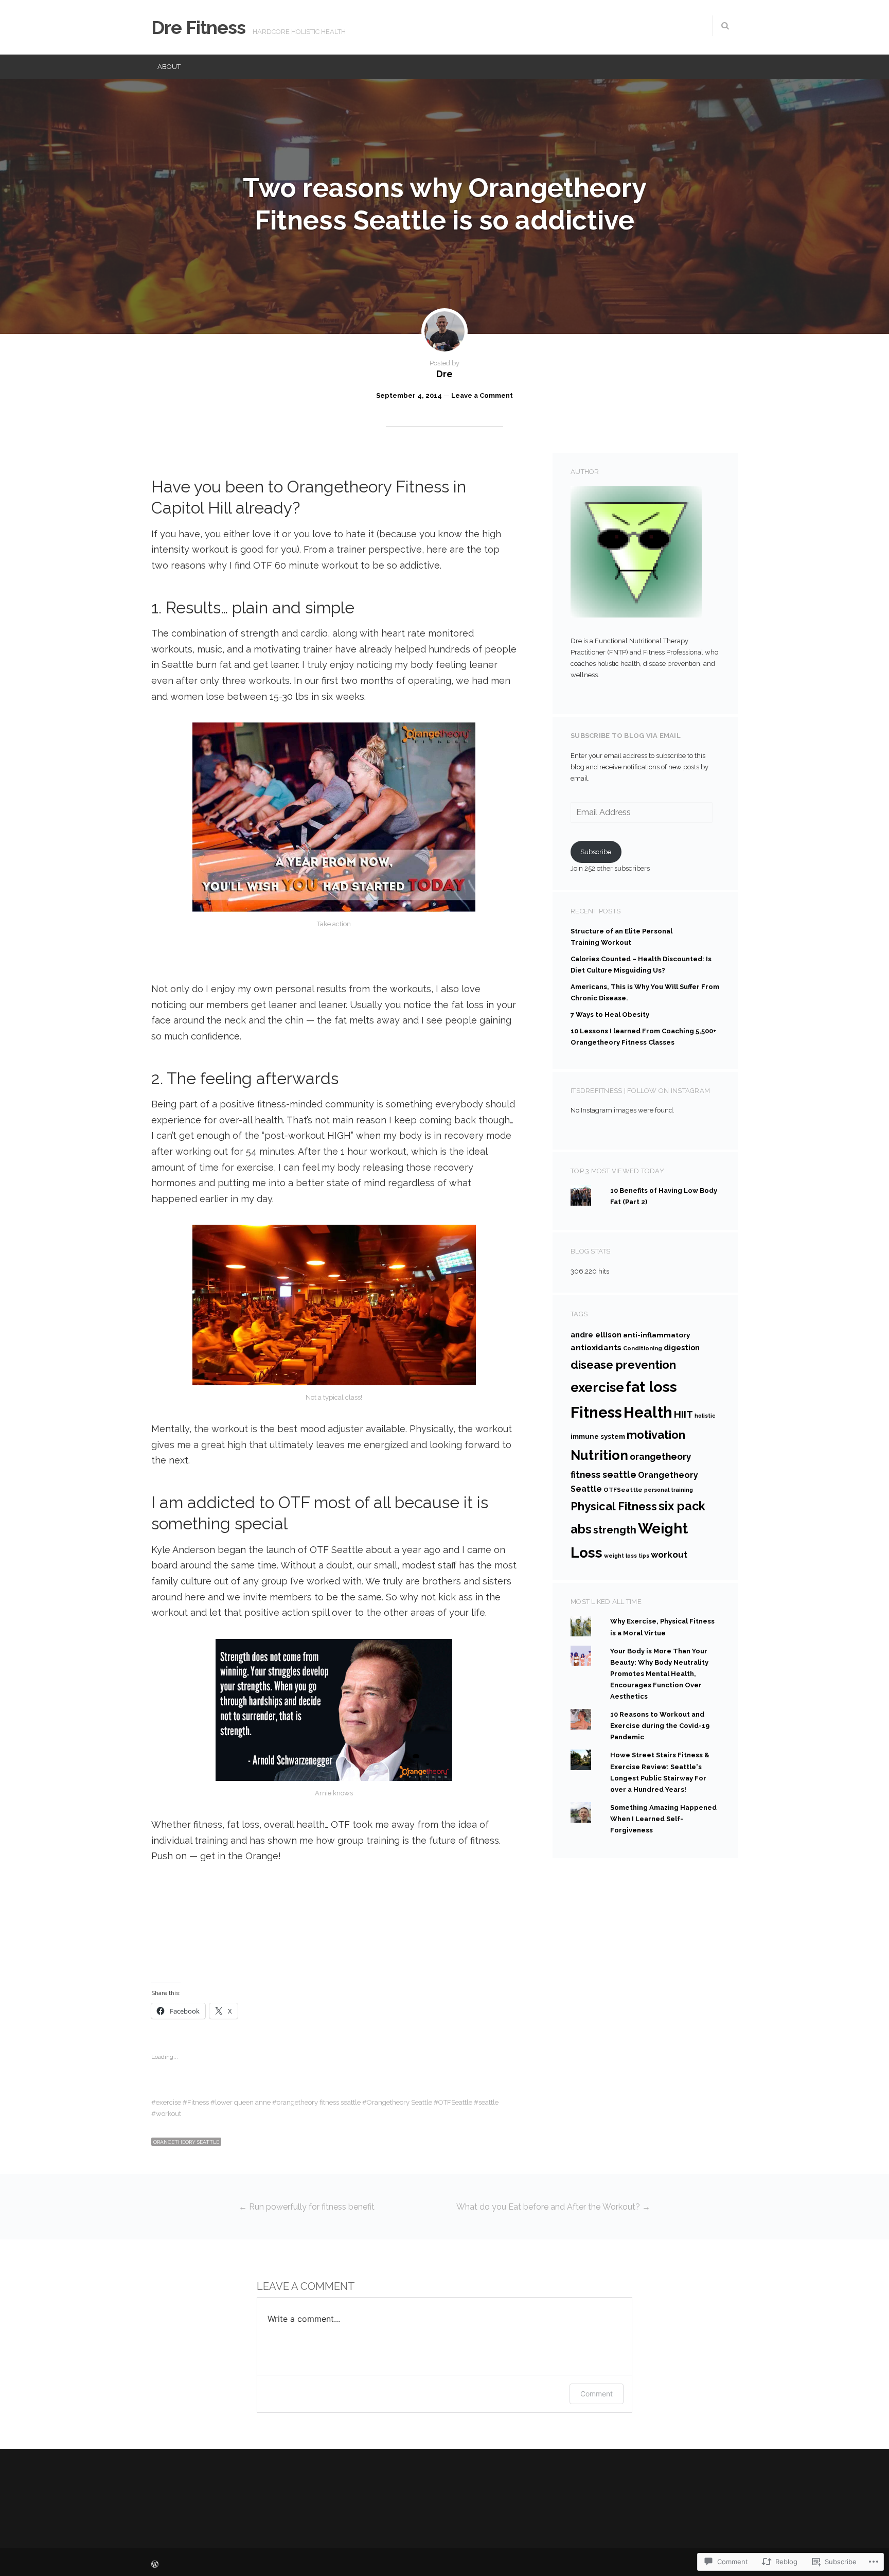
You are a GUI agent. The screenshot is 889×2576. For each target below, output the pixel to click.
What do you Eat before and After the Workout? (553, 2207)
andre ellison (596, 1335)
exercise (168, 2102)
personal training (669, 1490)
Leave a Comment (482, 395)
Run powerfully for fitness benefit (307, 2207)
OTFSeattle (455, 2102)
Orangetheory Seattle (399, 2102)
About (169, 67)
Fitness (198, 2102)
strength (615, 1530)
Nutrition (599, 1455)
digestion (682, 1347)
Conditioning (643, 1348)
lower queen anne (243, 2102)
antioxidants (596, 1347)
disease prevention (623, 1365)
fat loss (651, 1387)
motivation (656, 1435)
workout (168, 2114)
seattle (488, 2102)
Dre (444, 374)
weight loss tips (627, 1556)
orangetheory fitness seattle (319, 2102)
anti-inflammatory (656, 1335)
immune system (598, 1436)
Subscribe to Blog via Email (626, 736)
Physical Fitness (614, 1506)
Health (648, 1413)
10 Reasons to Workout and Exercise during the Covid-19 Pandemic (660, 1726)
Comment (597, 2394)
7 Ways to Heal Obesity (610, 1014)
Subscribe (596, 852)
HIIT (683, 1414)
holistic (705, 1416)
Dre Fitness (198, 27)
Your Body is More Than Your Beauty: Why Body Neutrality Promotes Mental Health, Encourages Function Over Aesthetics (659, 1674)
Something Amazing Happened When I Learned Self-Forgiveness (663, 1819)
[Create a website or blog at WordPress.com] (155, 2565)
